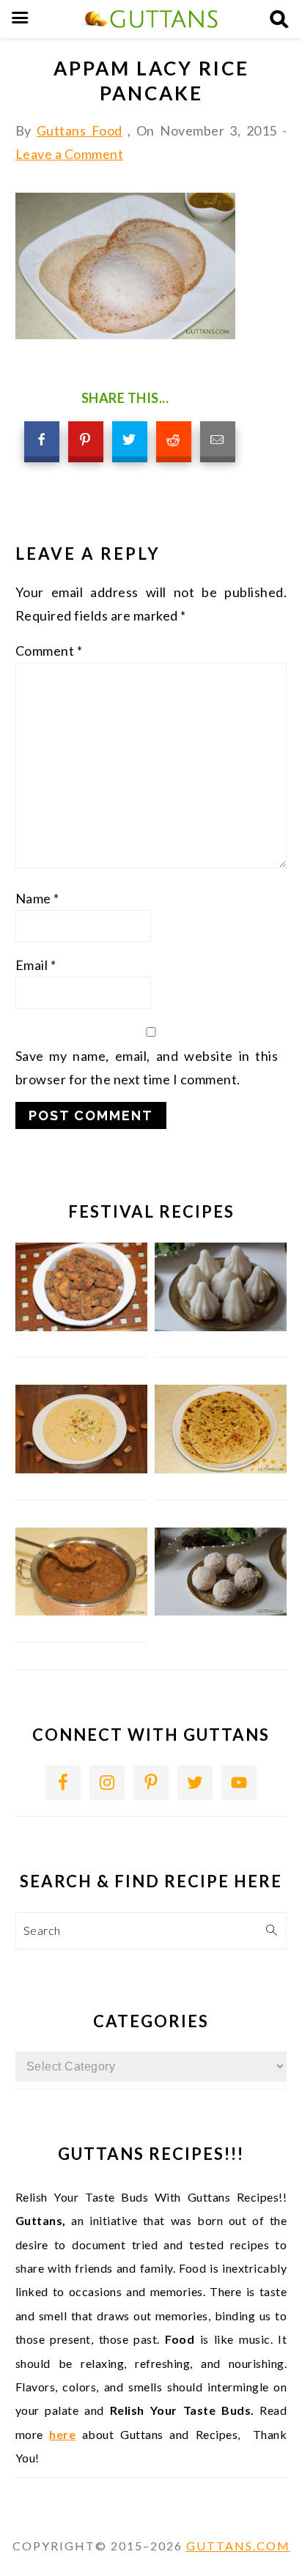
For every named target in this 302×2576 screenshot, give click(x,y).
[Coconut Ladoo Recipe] (221, 1611)
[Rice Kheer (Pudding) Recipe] (82, 1469)
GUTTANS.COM (238, 2546)
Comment (49, 651)
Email (36, 965)
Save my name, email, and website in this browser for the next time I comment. (147, 1067)
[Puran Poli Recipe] (221, 1469)
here (62, 2434)
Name (37, 898)
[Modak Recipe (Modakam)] (221, 1326)
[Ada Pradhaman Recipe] (82, 1611)
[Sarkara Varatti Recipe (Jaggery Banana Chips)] (82, 1326)
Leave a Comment (70, 154)
